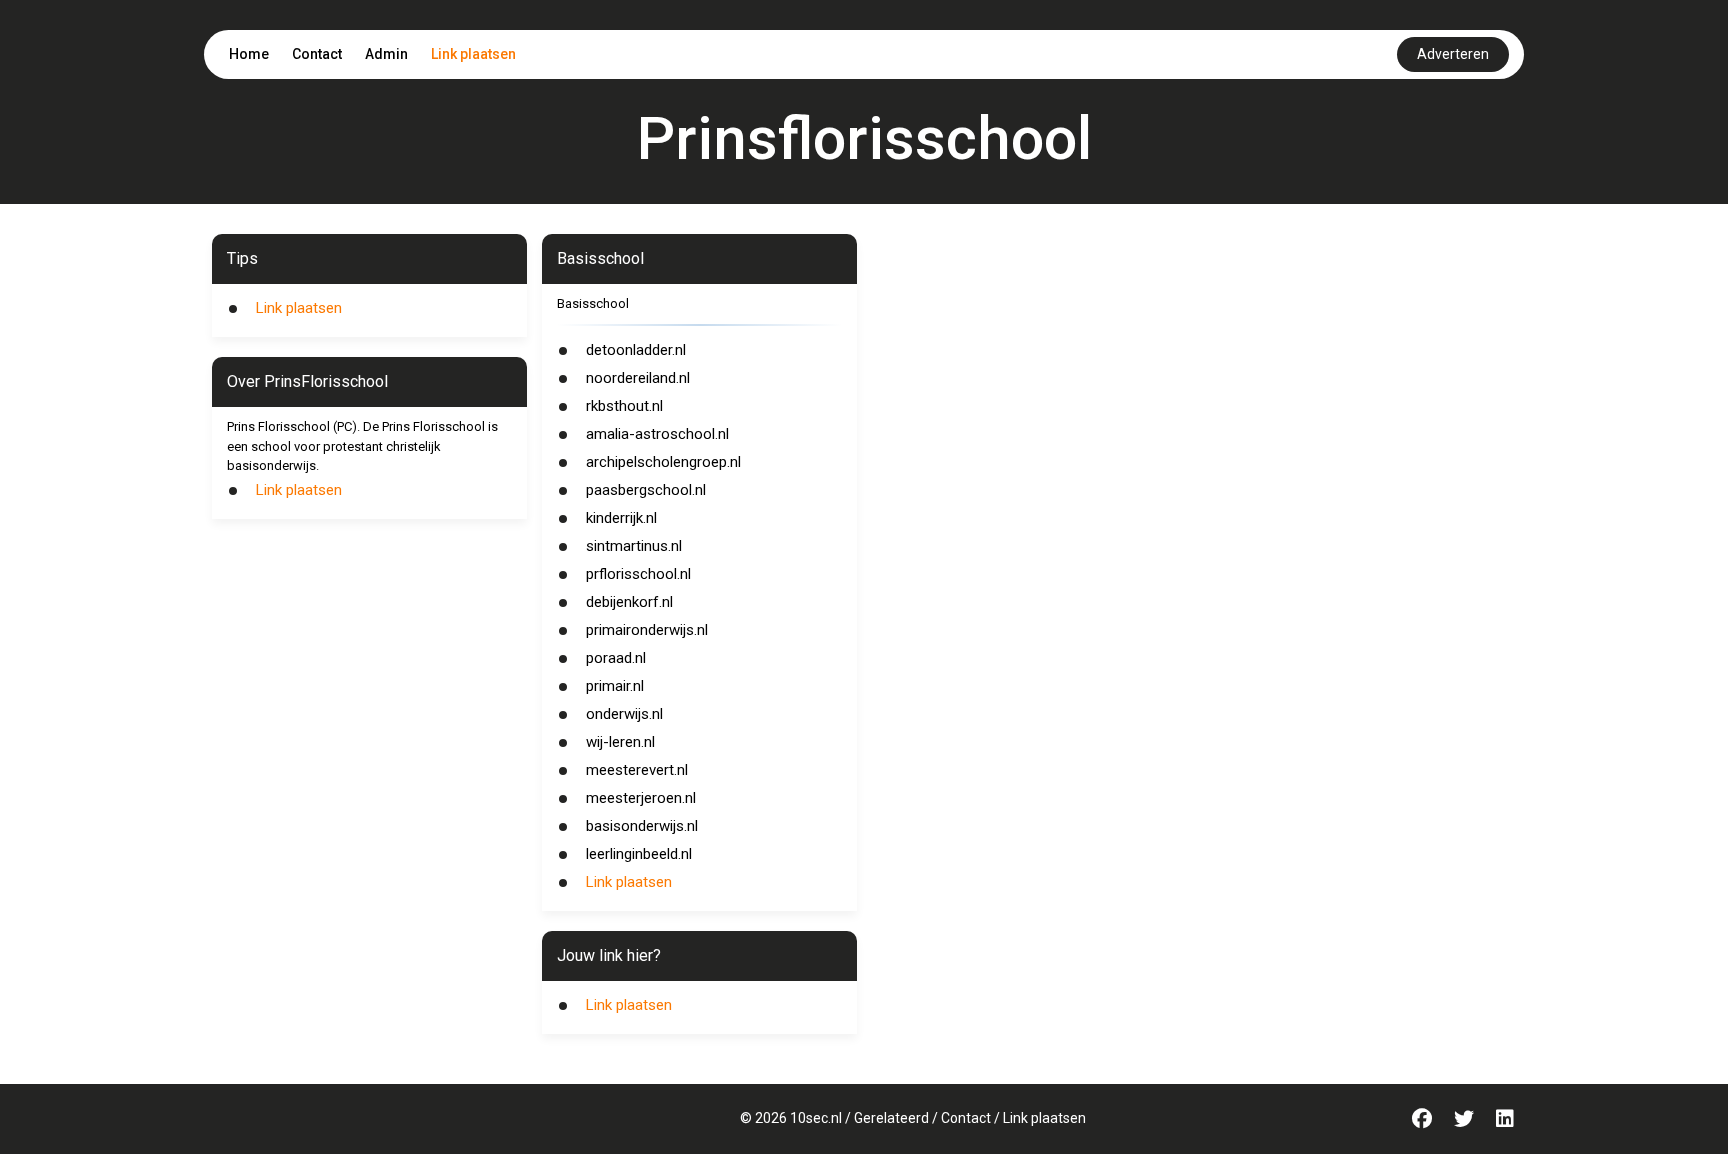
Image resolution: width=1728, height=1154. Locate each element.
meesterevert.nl (637, 770)
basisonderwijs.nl (642, 826)
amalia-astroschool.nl (657, 434)
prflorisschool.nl (638, 574)
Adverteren (1453, 54)
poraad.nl (616, 658)
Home (249, 54)
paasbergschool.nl (646, 490)
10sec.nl (816, 1118)
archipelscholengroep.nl (663, 462)
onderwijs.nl (624, 714)
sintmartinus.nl (634, 546)
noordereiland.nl (638, 378)
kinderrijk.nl (621, 518)
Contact (317, 54)
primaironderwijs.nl (647, 630)
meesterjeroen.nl (641, 798)
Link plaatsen (473, 54)
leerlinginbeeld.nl (639, 854)
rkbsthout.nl (624, 406)
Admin (386, 54)
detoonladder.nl (636, 350)
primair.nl (615, 686)
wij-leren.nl (620, 742)
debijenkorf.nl (629, 602)
